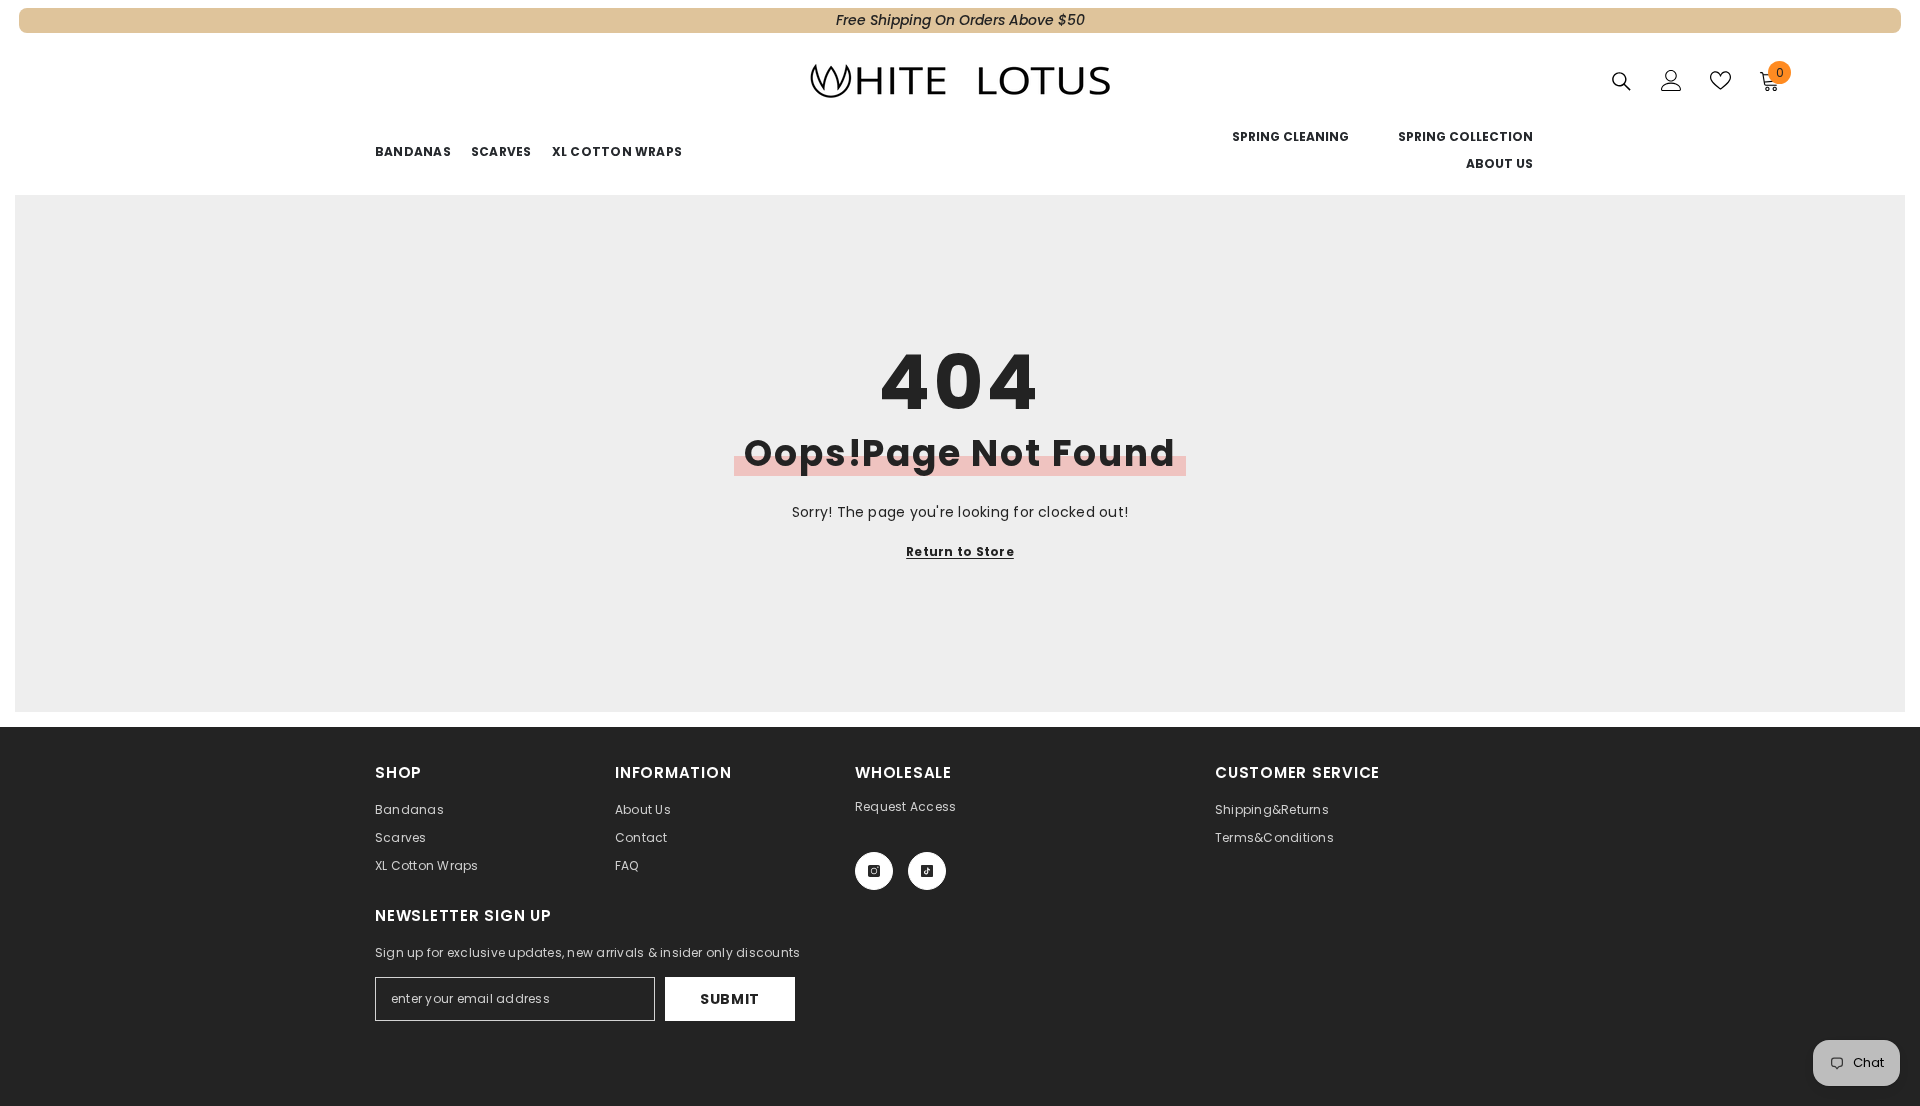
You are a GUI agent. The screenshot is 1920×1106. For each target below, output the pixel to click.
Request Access (905, 806)
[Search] (1621, 81)
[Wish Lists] (1720, 80)
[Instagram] (874, 871)
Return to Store (960, 551)
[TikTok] (927, 871)
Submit (730, 999)
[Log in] (1671, 80)
